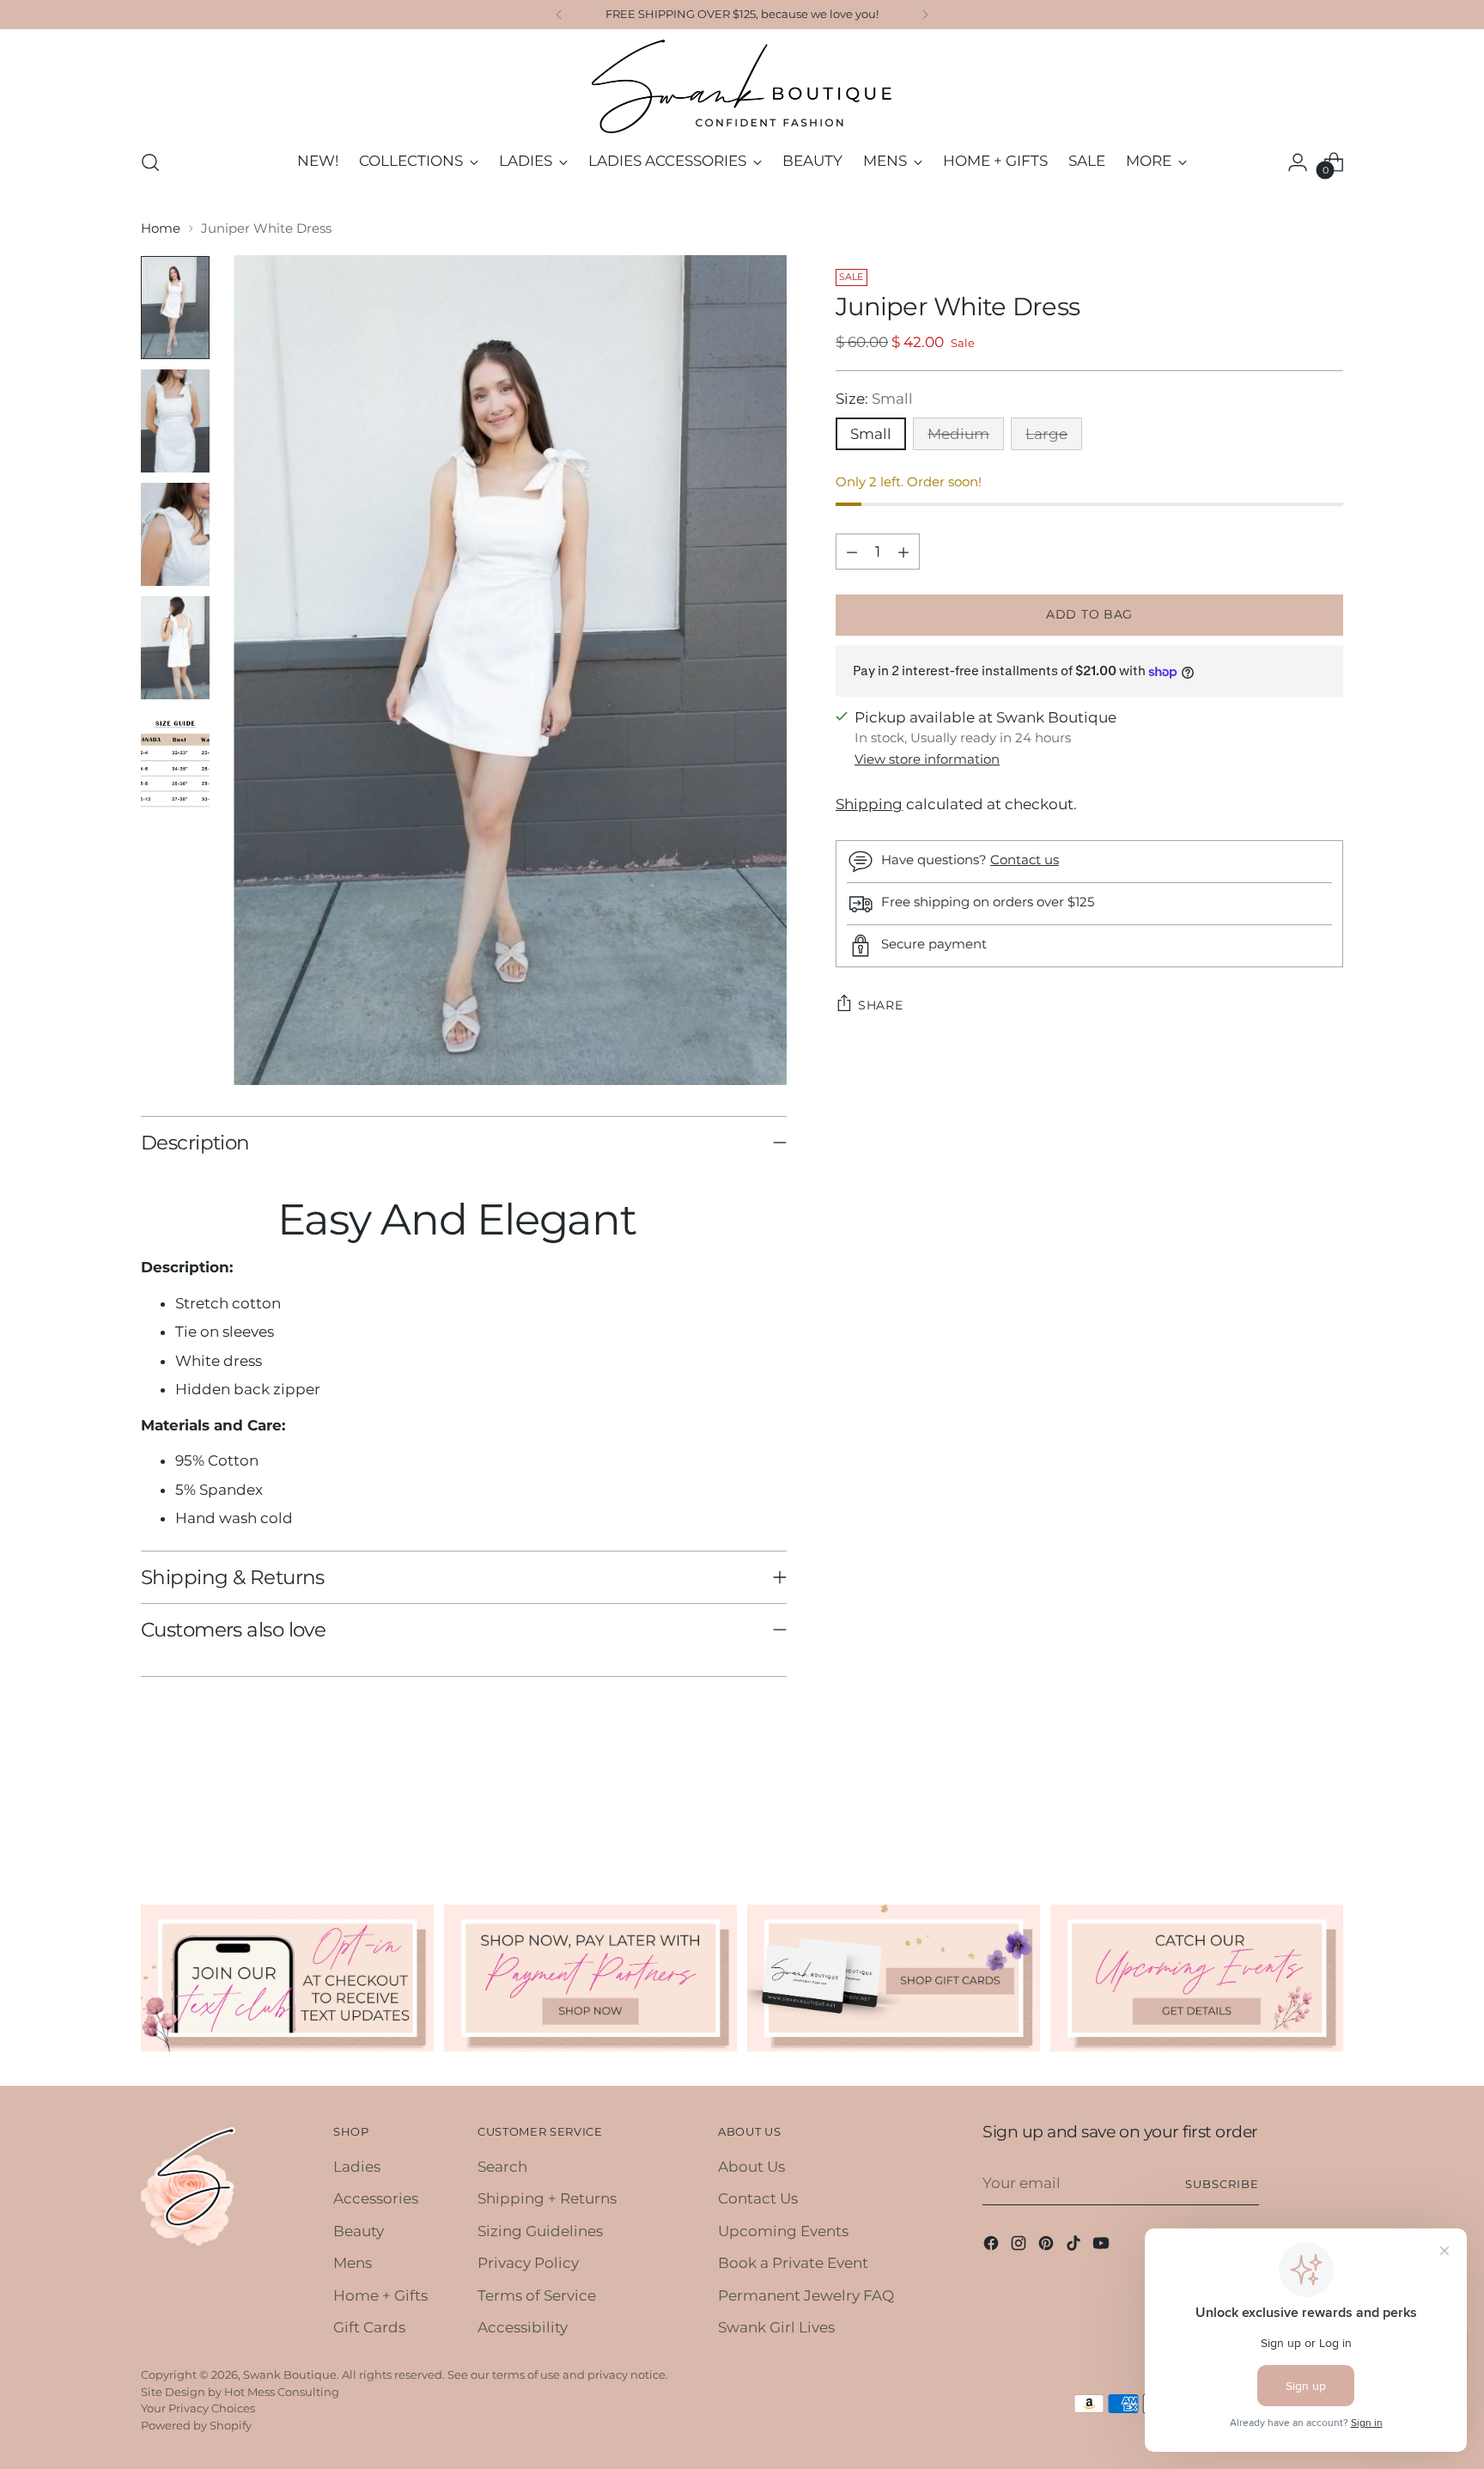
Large (1046, 434)
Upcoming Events (783, 2231)
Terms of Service (537, 2295)
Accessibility (523, 2327)
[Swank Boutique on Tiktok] (1075, 2246)
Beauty (359, 2231)
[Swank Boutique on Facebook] (993, 2246)
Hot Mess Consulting (282, 2392)
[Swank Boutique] (742, 86)
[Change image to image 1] (175, 308)
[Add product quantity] (903, 552)
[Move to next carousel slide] (1329, 1811)
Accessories (376, 2198)
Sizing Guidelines (540, 2231)
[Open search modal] (150, 162)
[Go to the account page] (1298, 162)
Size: (874, 399)
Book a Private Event (793, 2263)
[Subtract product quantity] (852, 552)
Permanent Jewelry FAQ (806, 2295)
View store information (927, 759)
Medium (958, 434)
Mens (353, 2263)
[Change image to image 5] (175, 761)
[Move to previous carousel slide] (1289, 1812)
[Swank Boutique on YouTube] (1103, 2246)
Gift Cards (369, 2327)
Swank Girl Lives (776, 2327)
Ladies (357, 2167)
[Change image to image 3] (175, 534)
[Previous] (559, 15)
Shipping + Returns (547, 2198)
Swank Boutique (290, 2375)
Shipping (869, 804)
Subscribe (1222, 2184)
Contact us (1025, 860)
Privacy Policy (528, 2263)
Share (881, 1005)
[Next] (925, 15)
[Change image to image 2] (175, 421)
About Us (751, 2167)
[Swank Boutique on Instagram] (1020, 2246)
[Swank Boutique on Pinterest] (1048, 2246)
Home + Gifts (380, 2295)
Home (161, 228)
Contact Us (758, 2198)
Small (871, 434)
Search (502, 2167)
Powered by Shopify (196, 2425)
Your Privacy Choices (198, 2408)
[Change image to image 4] (175, 648)
